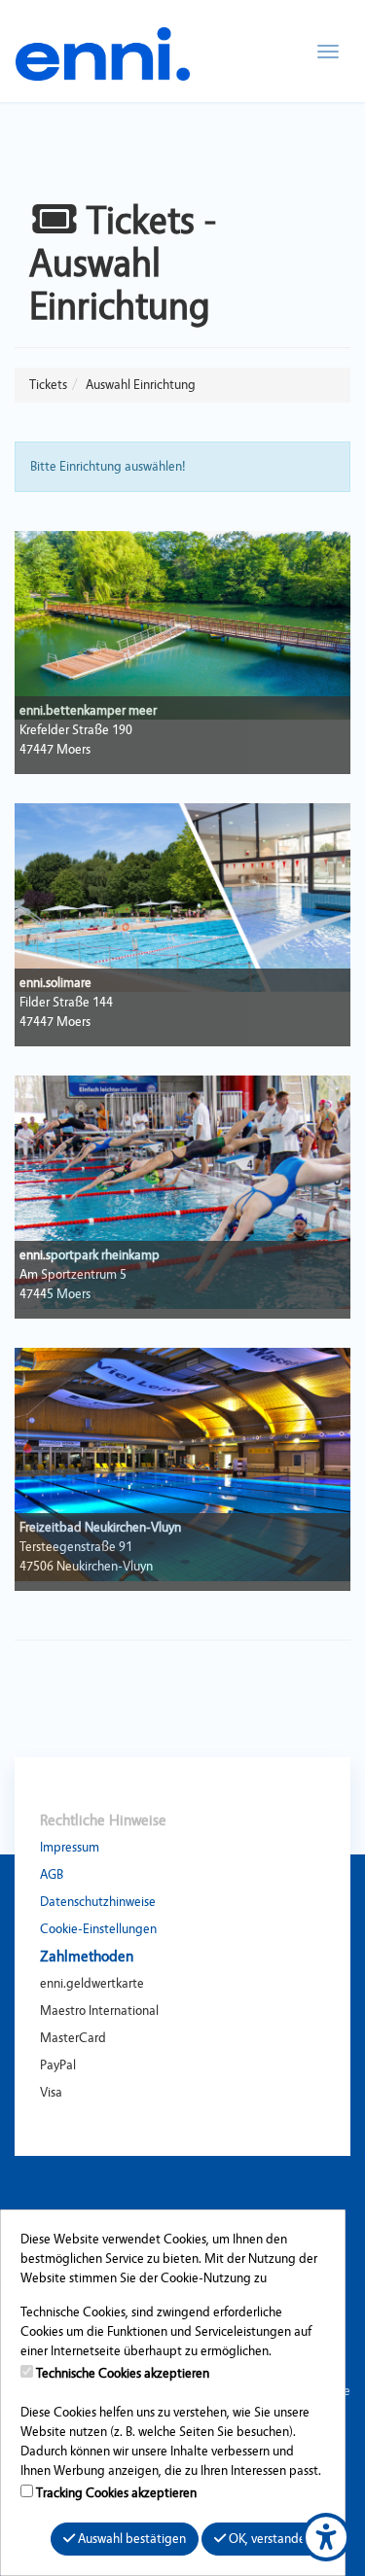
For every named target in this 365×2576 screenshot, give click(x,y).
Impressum (70, 1848)
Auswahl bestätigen (130, 2539)
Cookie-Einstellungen (98, 1929)
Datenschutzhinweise (98, 1902)
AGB (52, 1875)
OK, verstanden (269, 2539)
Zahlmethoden (87, 1957)
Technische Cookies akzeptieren (123, 2374)
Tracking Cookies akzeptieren (116, 2493)
